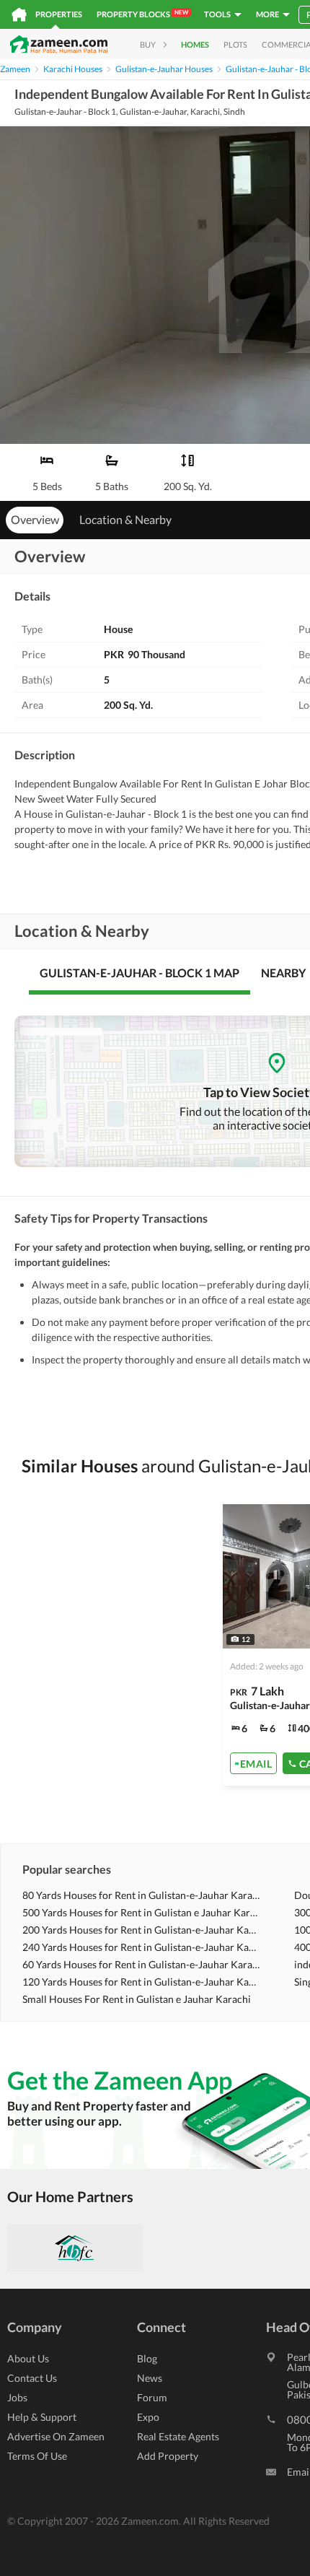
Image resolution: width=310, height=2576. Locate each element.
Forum (152, 2397)
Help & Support (42, 2417)
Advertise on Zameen (56, 2436)
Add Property (168, 2456)
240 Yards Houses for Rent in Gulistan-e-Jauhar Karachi (141, 1947)
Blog (147, 2358)
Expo (148, 2417)
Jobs (17, 2397)
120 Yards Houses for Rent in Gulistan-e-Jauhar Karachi (141, 1982)
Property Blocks (142, 14)
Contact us (32, 2378)
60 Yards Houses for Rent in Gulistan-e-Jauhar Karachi (141, 1964)
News (150, 2378)
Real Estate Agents (178, 2436)
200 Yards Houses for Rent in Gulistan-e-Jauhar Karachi (141, 1930)
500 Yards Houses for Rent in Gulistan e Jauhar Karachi (141, 1912)
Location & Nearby (125, 519)
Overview (35, 519)
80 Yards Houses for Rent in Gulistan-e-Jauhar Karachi (141, 1895)
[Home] (19, 14)
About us (28, 2358)
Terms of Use (37, 2456)
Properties (59, 14)
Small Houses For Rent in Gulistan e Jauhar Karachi (137, 1999)
